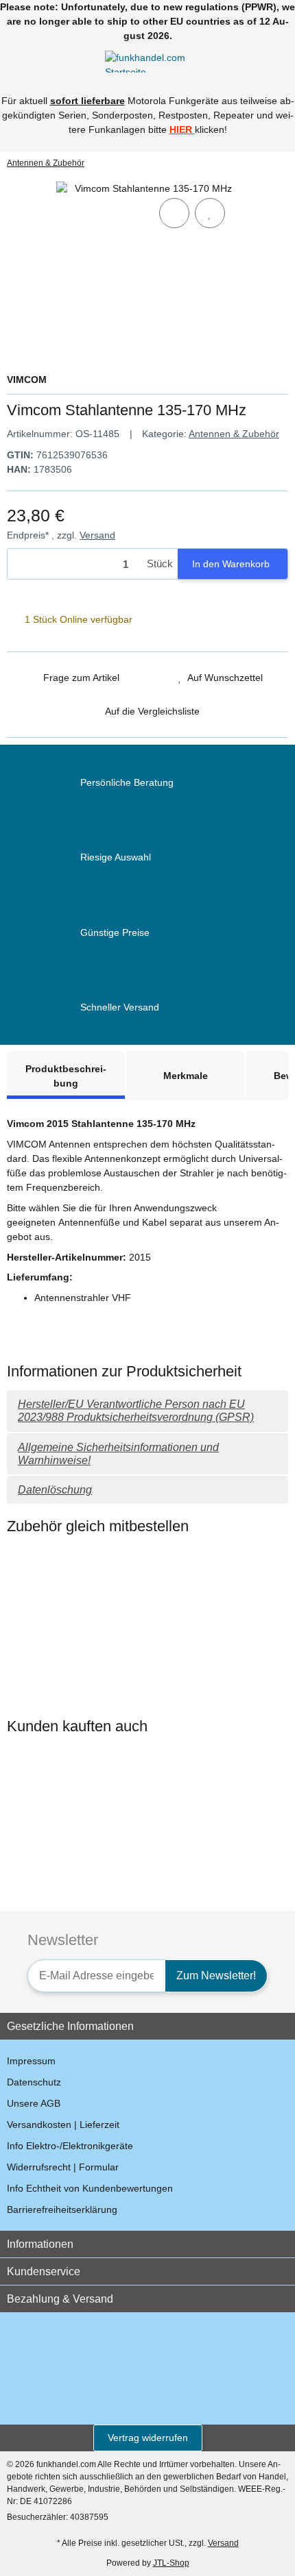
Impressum (31, 2061)
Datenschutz (34, 2082)
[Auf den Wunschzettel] (210, 213)
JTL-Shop (171, 2563)
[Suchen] (38, 61)
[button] (257, 61)
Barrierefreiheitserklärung (62, 2209)
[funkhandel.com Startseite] (147, 60)
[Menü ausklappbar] (13, 61)
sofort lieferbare (87, 101)
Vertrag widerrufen (148, 2438)
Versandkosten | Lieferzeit (63, 2125)
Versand (97, 535)
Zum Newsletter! (216, 1976)
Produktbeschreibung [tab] (66, 1076)
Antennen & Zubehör (234, 434)
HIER (181, 129)
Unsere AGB (34, 2103)
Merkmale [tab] (186, 1076)
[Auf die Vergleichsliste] (174, 213)
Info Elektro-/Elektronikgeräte (70, 2146)
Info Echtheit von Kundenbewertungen (90, 2188)
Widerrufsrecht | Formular (63, 2167)
